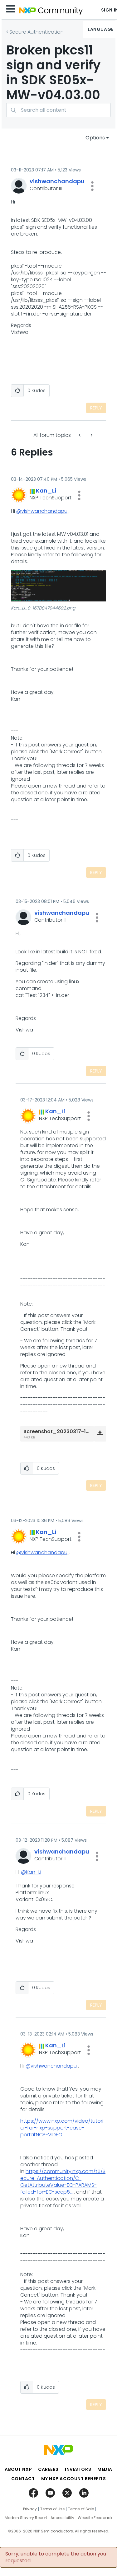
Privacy (30, 2509)
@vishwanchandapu (42, 511)
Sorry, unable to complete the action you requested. (56, 2557)
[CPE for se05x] (80, 435)
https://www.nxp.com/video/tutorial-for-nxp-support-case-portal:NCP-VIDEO (62, 2128)
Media (105, 2469)
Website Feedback (95, 2518)
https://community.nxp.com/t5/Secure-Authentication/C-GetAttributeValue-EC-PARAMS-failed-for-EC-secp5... (63, 2182)
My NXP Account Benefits (74, 2479)
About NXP (18, 2469)
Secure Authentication (37, 32)
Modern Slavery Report (26, 2518)
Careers (48, 2469)
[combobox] (58, 110)
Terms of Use (52, 2509)
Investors (78, 2469)
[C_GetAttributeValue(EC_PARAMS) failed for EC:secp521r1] (91, 435)
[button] (92, 186)
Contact (23, 2479)
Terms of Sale (81, 2509)
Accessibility (62, 2518)
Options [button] (95, 138)
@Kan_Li (31, 1872)
